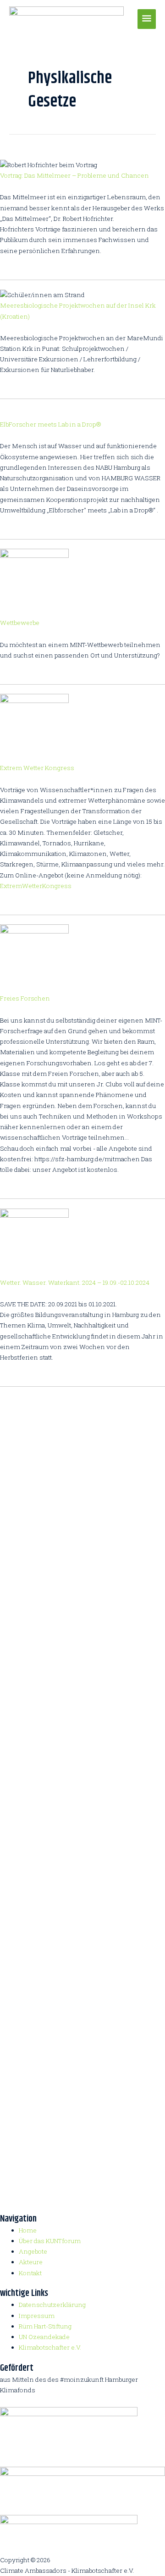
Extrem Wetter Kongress (37, 768)
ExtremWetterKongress (36, 886)
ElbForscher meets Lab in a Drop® (50, 424)
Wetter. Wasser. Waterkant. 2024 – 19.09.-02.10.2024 (75, 1282)
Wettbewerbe (20, 623)
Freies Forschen (25, 998)
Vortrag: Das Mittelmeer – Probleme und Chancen (74, 175)
